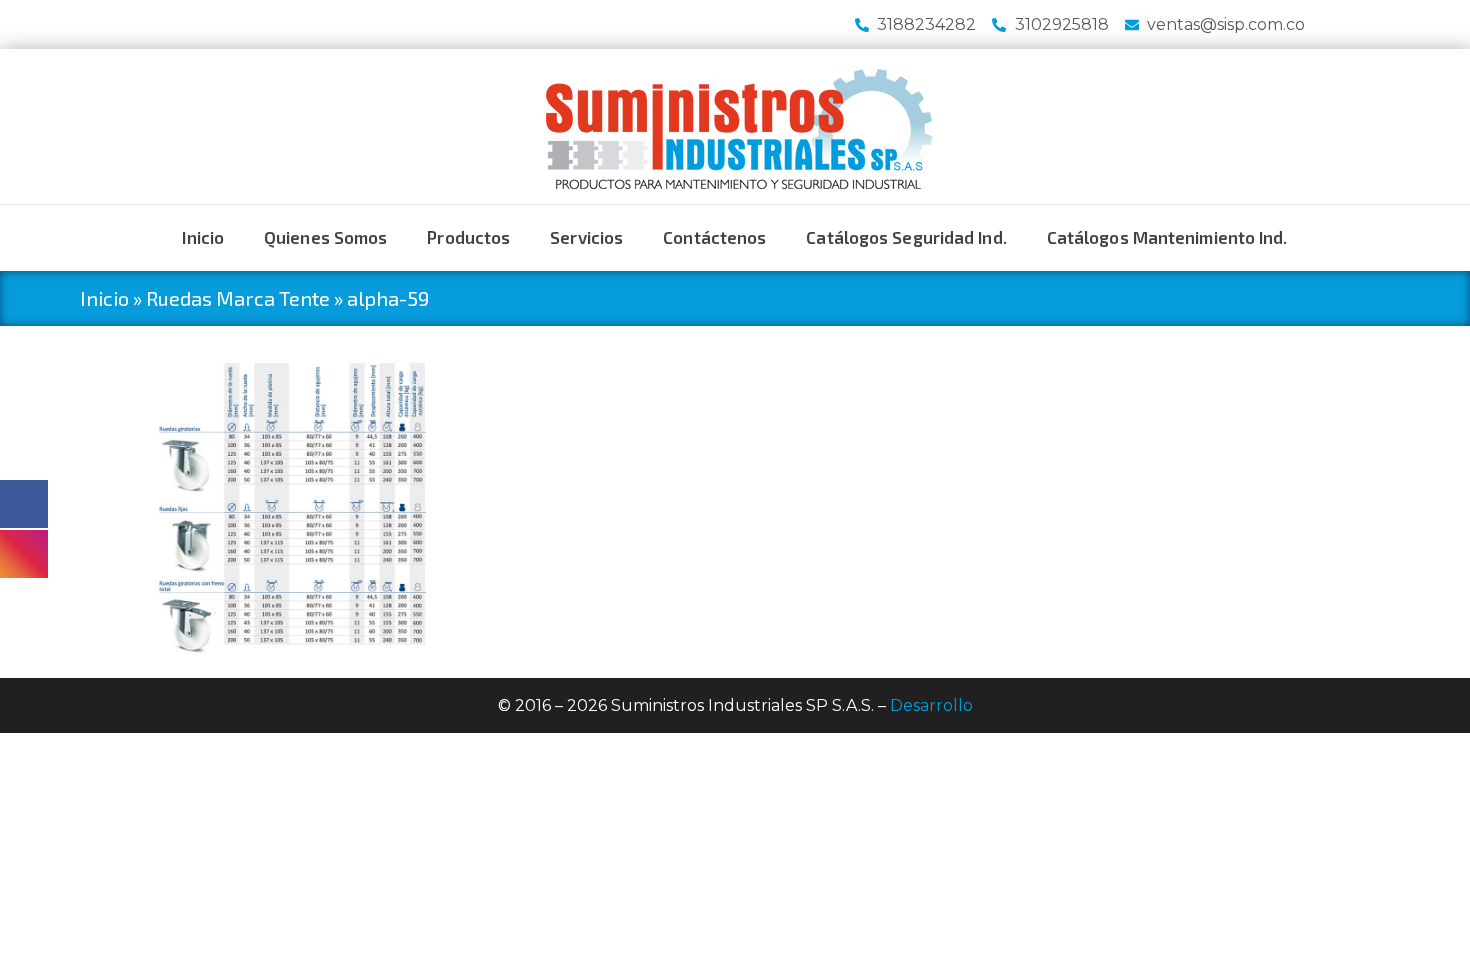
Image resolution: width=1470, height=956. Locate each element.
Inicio (203, 237)
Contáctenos (714, 237)
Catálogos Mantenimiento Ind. (1167, 237)
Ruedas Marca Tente (238, 298)
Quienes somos (325, 237)
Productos (468, 237)
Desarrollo (931, 705)
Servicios (586, 237)
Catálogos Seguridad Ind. (906, 237)
